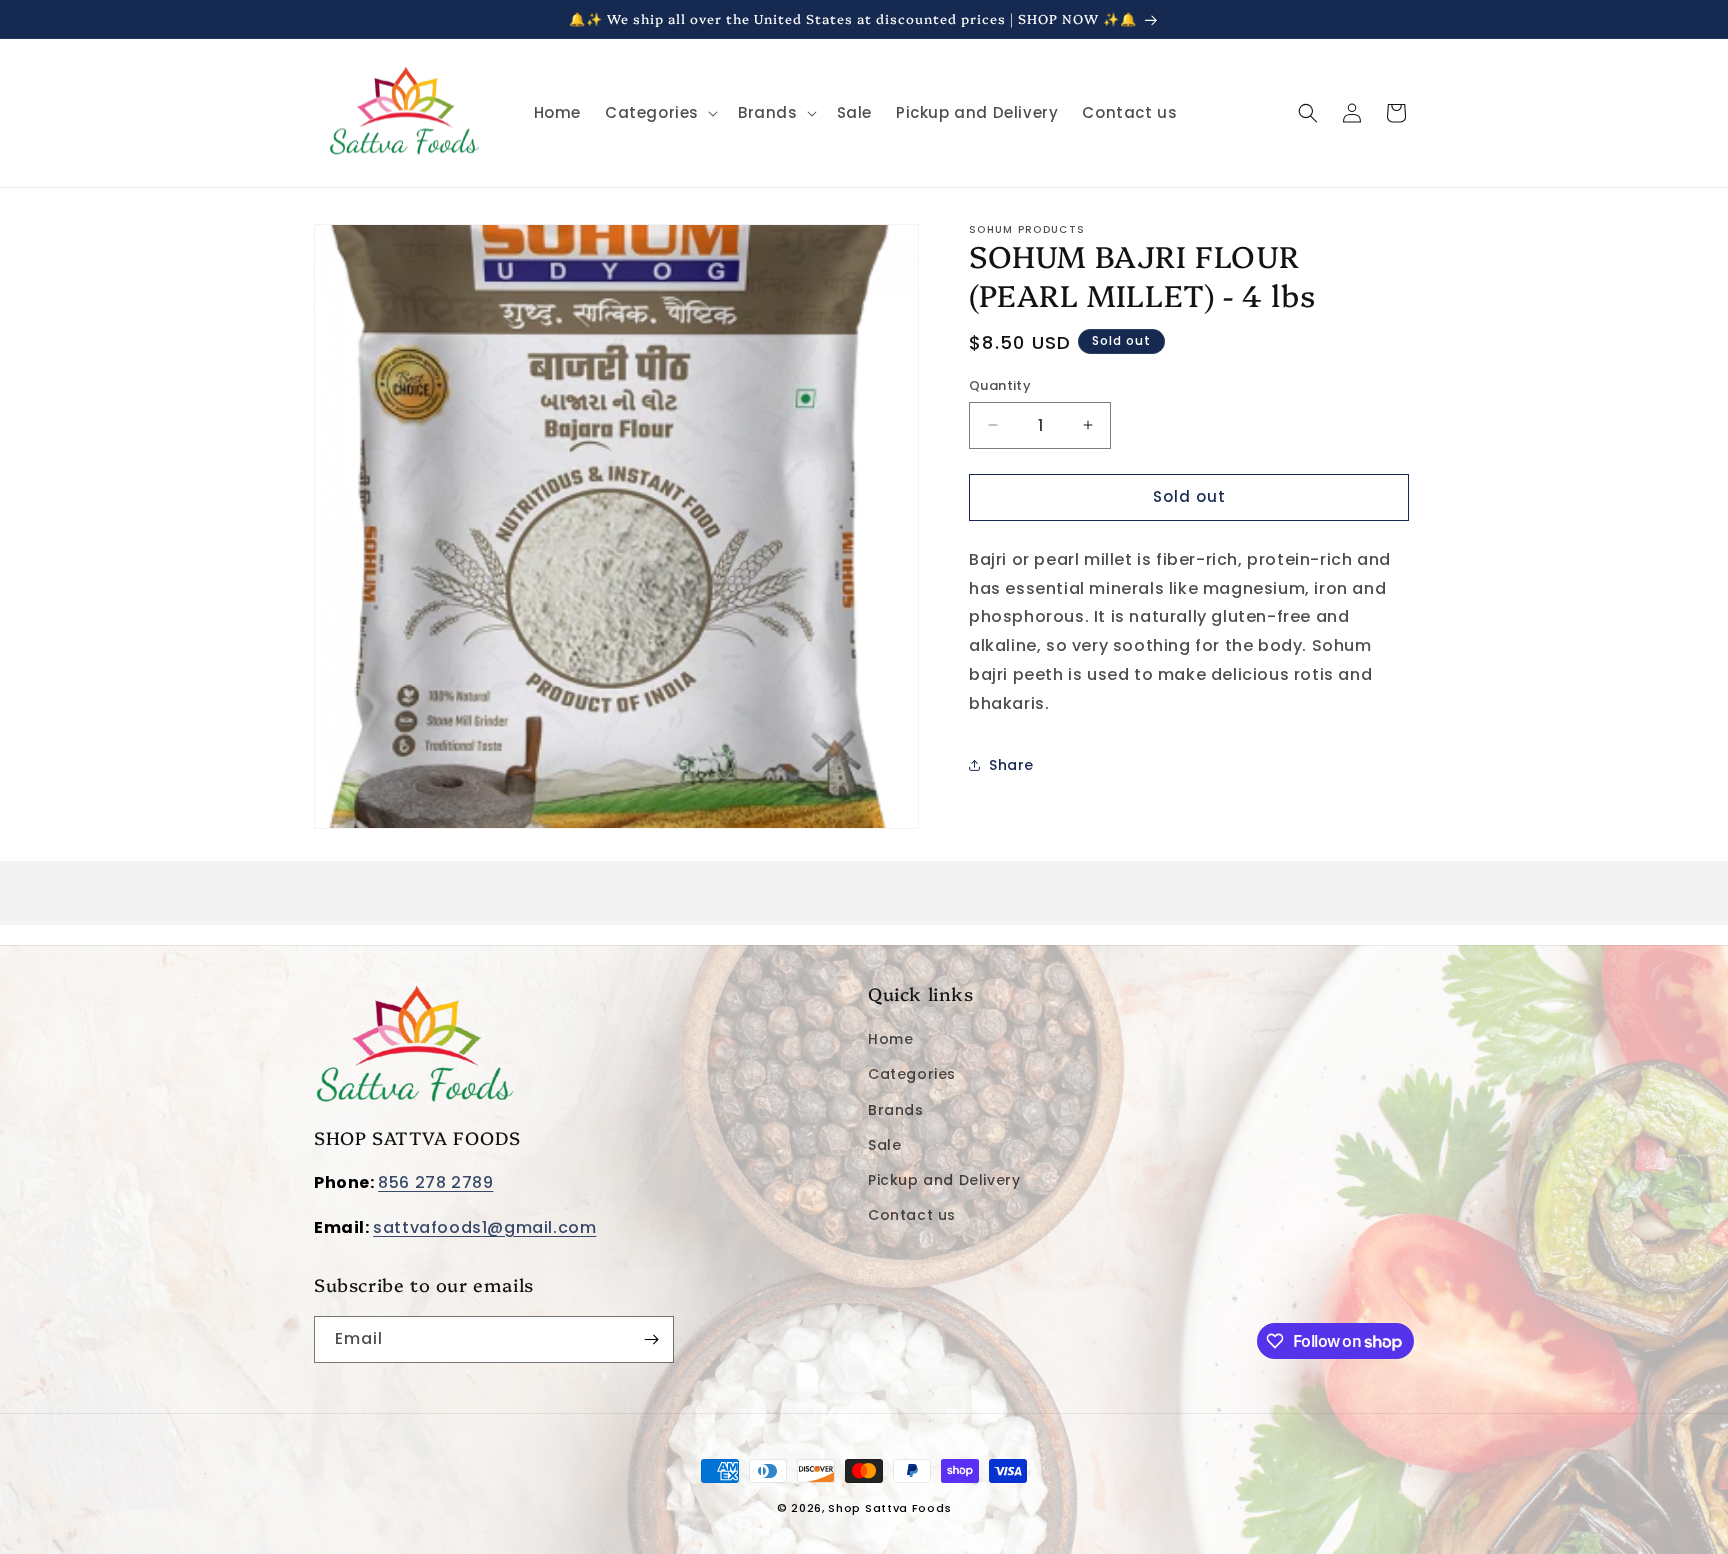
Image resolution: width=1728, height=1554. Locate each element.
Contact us (912, 1215)
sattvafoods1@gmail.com (484, 1227)
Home (890, 1039)
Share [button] (1011, 764)
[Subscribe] (651, 1339)
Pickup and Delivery (944, 1180)
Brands (896, 1109)
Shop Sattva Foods (889, 1508)
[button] (659, 113)
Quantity (1000, 385)
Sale (884, 1144)
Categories (912, 1074)
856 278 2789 (435, 1182)
